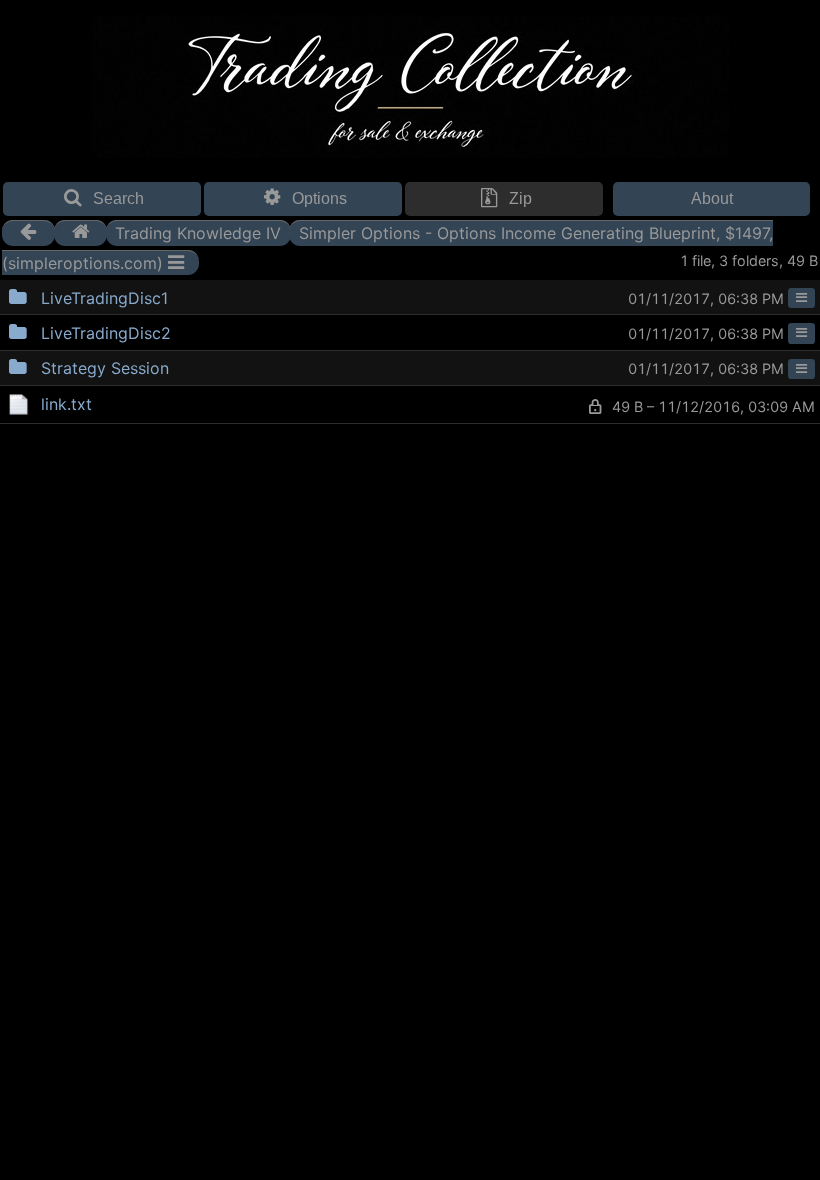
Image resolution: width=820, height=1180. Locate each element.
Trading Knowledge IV (198, 232)
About (712, 198)
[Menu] (801, 298)
